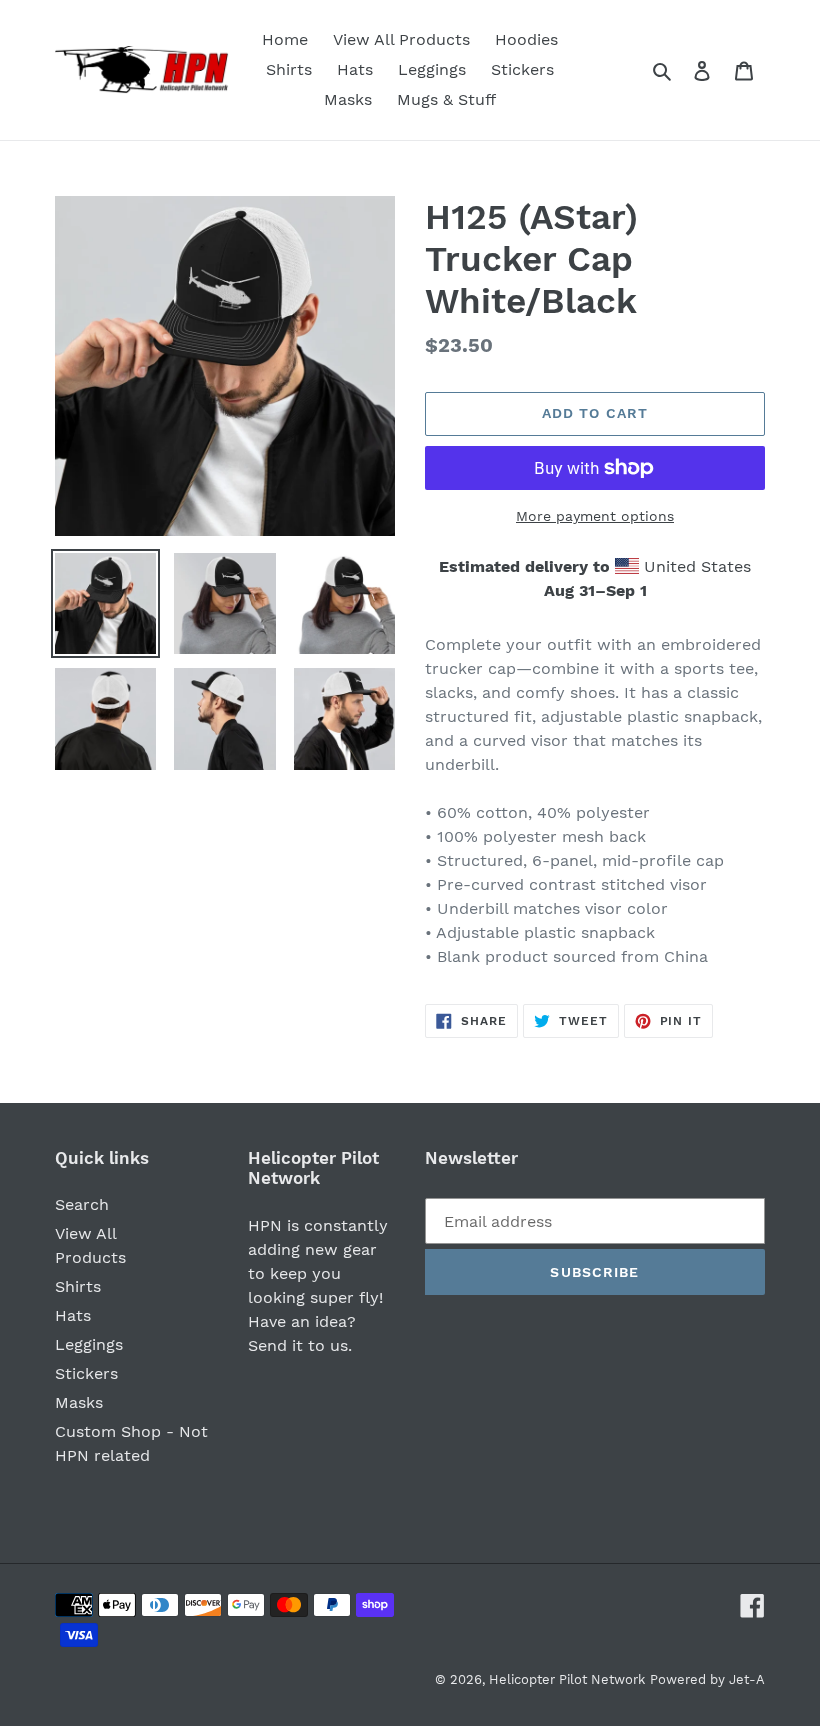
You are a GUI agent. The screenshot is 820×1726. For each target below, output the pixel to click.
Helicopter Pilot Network (567, 1679)
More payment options (595, 516)
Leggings (89, 1344)
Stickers (86, 1373)
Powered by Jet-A (707, 1679)
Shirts (78, 1286)
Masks (79, 1402)
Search (82, 1204)
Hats (73, 1315)
